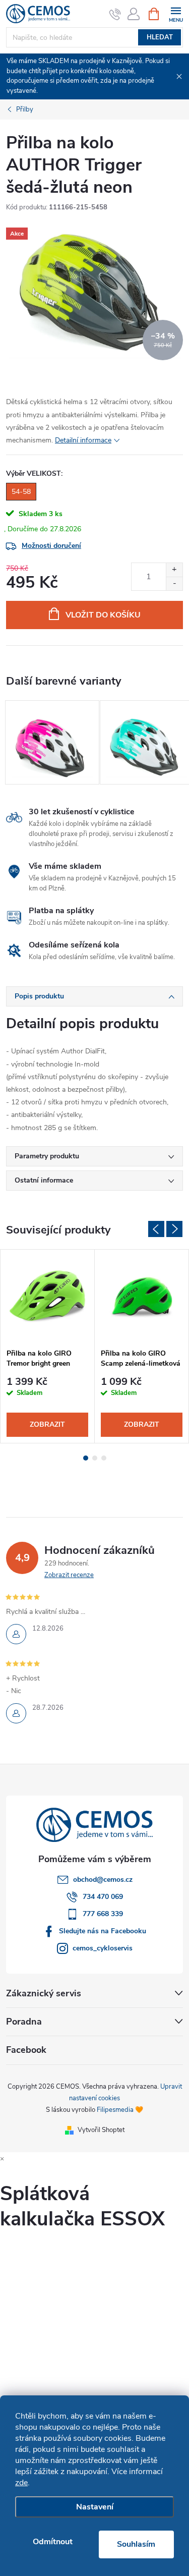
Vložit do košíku (103, 615)
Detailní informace (83, 440)
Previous (156, 1229)
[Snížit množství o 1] (174, 583)
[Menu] (176, 13)
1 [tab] (86, 1458)
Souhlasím (136, 2544)
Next (174, 1229)
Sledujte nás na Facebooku (103, 1931)
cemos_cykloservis (103, 1948)
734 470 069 (103, 1897)
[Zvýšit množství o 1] (174, 570)
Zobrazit (47, 1424)
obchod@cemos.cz (103, 1880)
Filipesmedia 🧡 (120, 2110)
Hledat (160, 37)
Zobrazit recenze (69, 1575)
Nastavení (95, 2507)
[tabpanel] (52, 742)
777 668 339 (103, 1914)
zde (21, 2483)
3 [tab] (104, 1458)
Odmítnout (53, 2542)
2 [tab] (95, 1458)
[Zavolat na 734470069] (115, 14)
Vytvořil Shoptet (101, 2130)
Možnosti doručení (51, 546)
